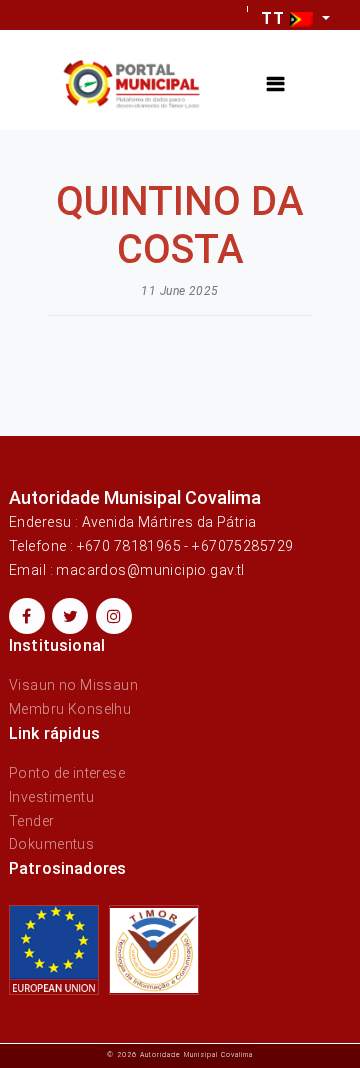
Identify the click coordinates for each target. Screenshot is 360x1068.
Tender (32, 821)
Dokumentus (51, 844)
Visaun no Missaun (73, 685)
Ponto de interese (67, 773)
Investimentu (51, 797)
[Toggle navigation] (275, 84)
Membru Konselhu (70, 709)
